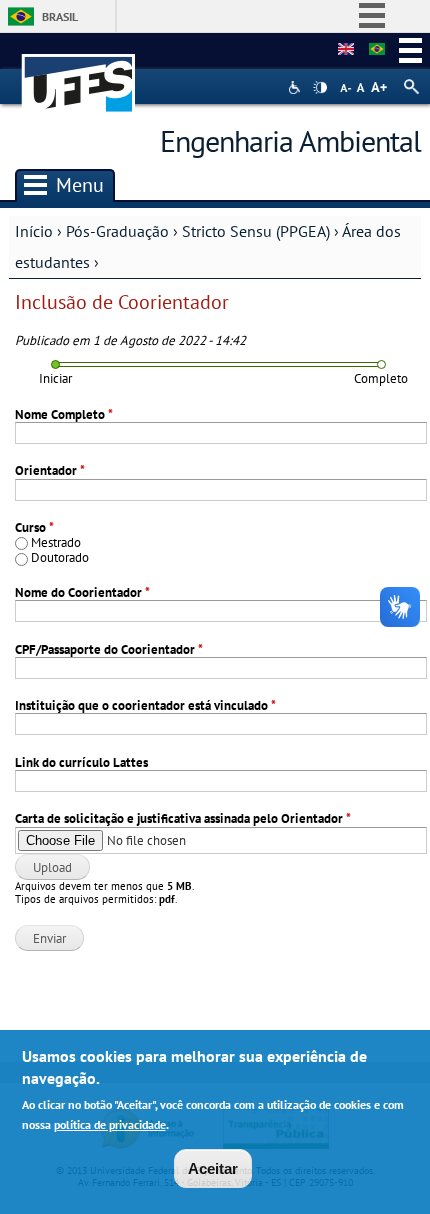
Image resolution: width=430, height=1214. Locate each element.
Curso (34, 527)
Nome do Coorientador (82, 592)
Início (34, 231)
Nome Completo (64, 414)
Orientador (50, 470)
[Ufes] (79, 73)
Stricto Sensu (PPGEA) (256, 231)
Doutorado (60, 557)
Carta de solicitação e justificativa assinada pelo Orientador (183, 818)
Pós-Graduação (117, 231)
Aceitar (213, 1168)
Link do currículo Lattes (81, 762)
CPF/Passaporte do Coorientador (109, 649)
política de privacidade (110, 1124)
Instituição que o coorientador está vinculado (145, 705)
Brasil (60, 16)
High (320, 88)
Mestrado (56, 542)
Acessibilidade (296, 87)
